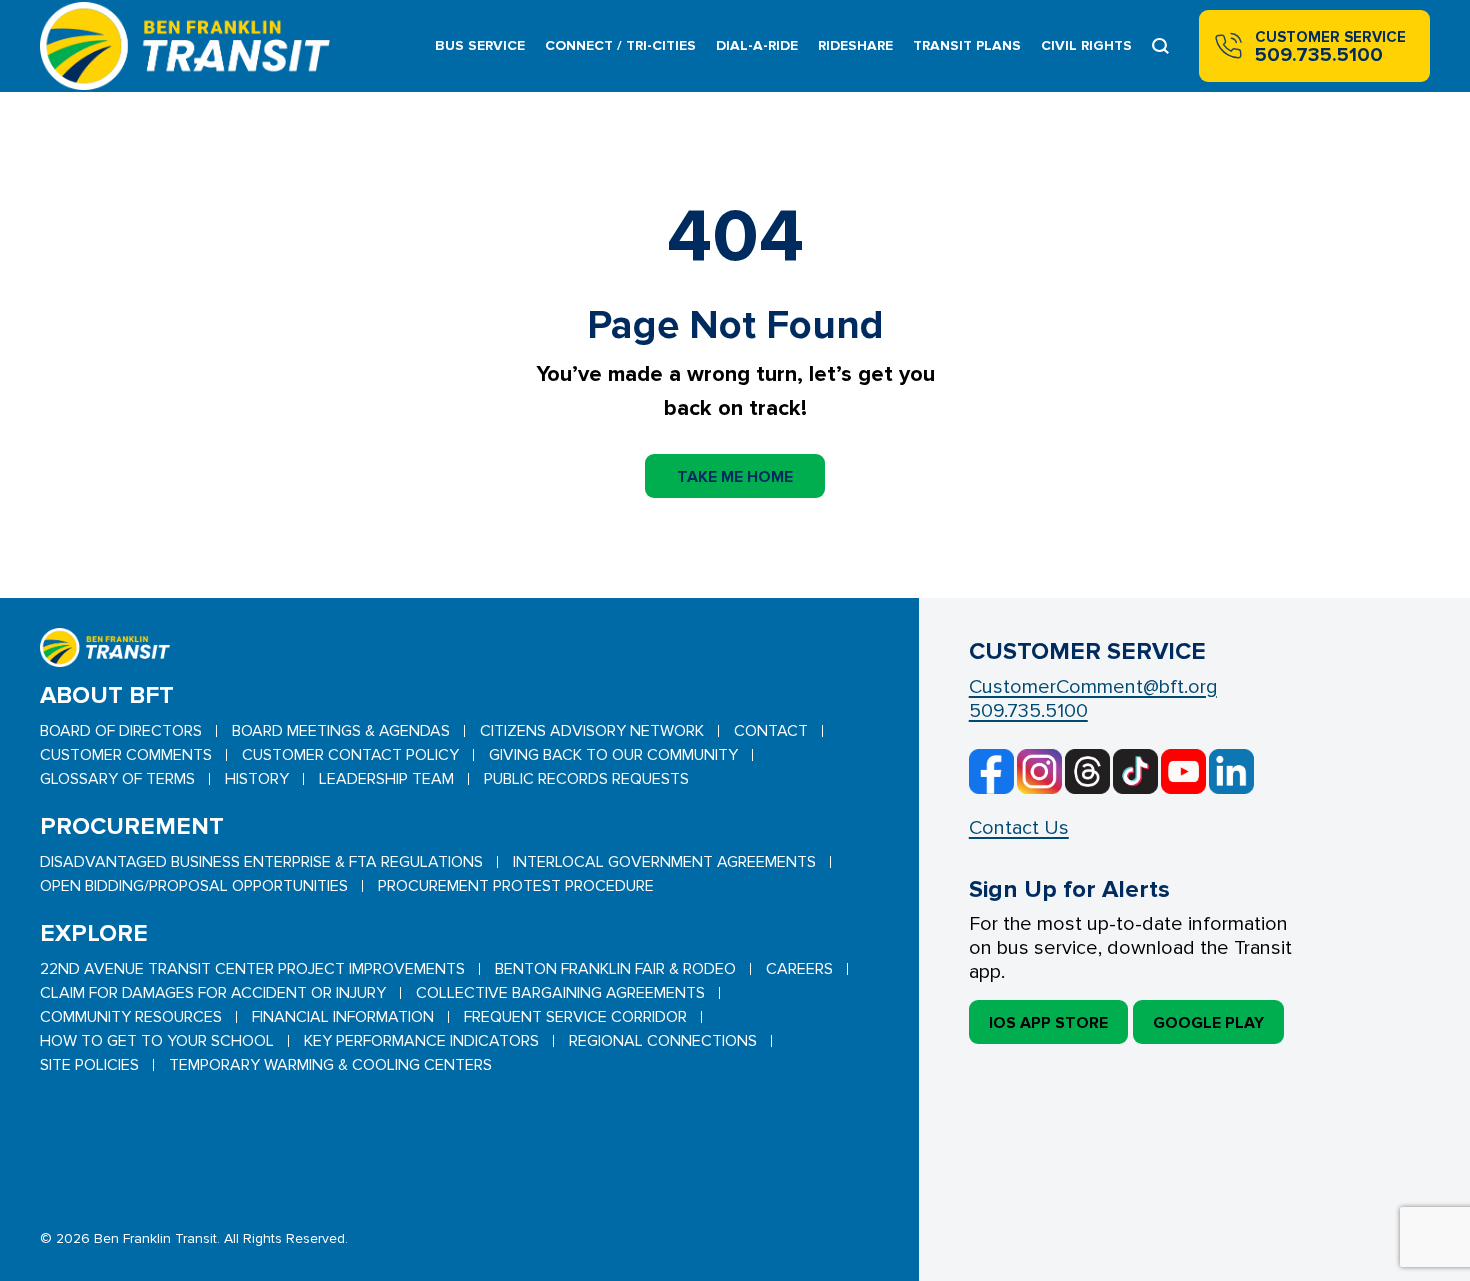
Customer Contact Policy (350, 755)
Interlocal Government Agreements (664, 862)
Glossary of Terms (117, 779)
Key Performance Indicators (421, 1041)
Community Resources (131, 1017)
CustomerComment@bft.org (1093, 687)
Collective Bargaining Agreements (560, 993)
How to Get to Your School (157, 1041)
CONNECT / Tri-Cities (620, 45)
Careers (799, 969)
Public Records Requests (586, 779)
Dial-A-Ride (757, 45)
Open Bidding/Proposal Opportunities (194, 886)
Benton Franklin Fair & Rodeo (615, 969)
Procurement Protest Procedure (516, 886)
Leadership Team (386, 779)
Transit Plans (967, 45)
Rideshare (855, 45)
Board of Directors (121, 731)
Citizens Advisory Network (592, 731)
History (257, 779)
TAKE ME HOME (735, 477)
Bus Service (480, 45)
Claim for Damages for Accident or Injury (213, 993)
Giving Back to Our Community (613, 755)
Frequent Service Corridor (575, 1017)
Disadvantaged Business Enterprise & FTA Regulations (261, 862)
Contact (771, 731)
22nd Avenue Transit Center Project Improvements (252, 969)
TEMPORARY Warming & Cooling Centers (330, 1065)
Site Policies (89, 1065)
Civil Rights (1086, 45)
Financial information (343, 1017)
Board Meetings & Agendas (341, 731)
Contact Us (1019, 828)
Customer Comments (126, 755)
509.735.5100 (1028, 711)
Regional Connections (663, 1041)
